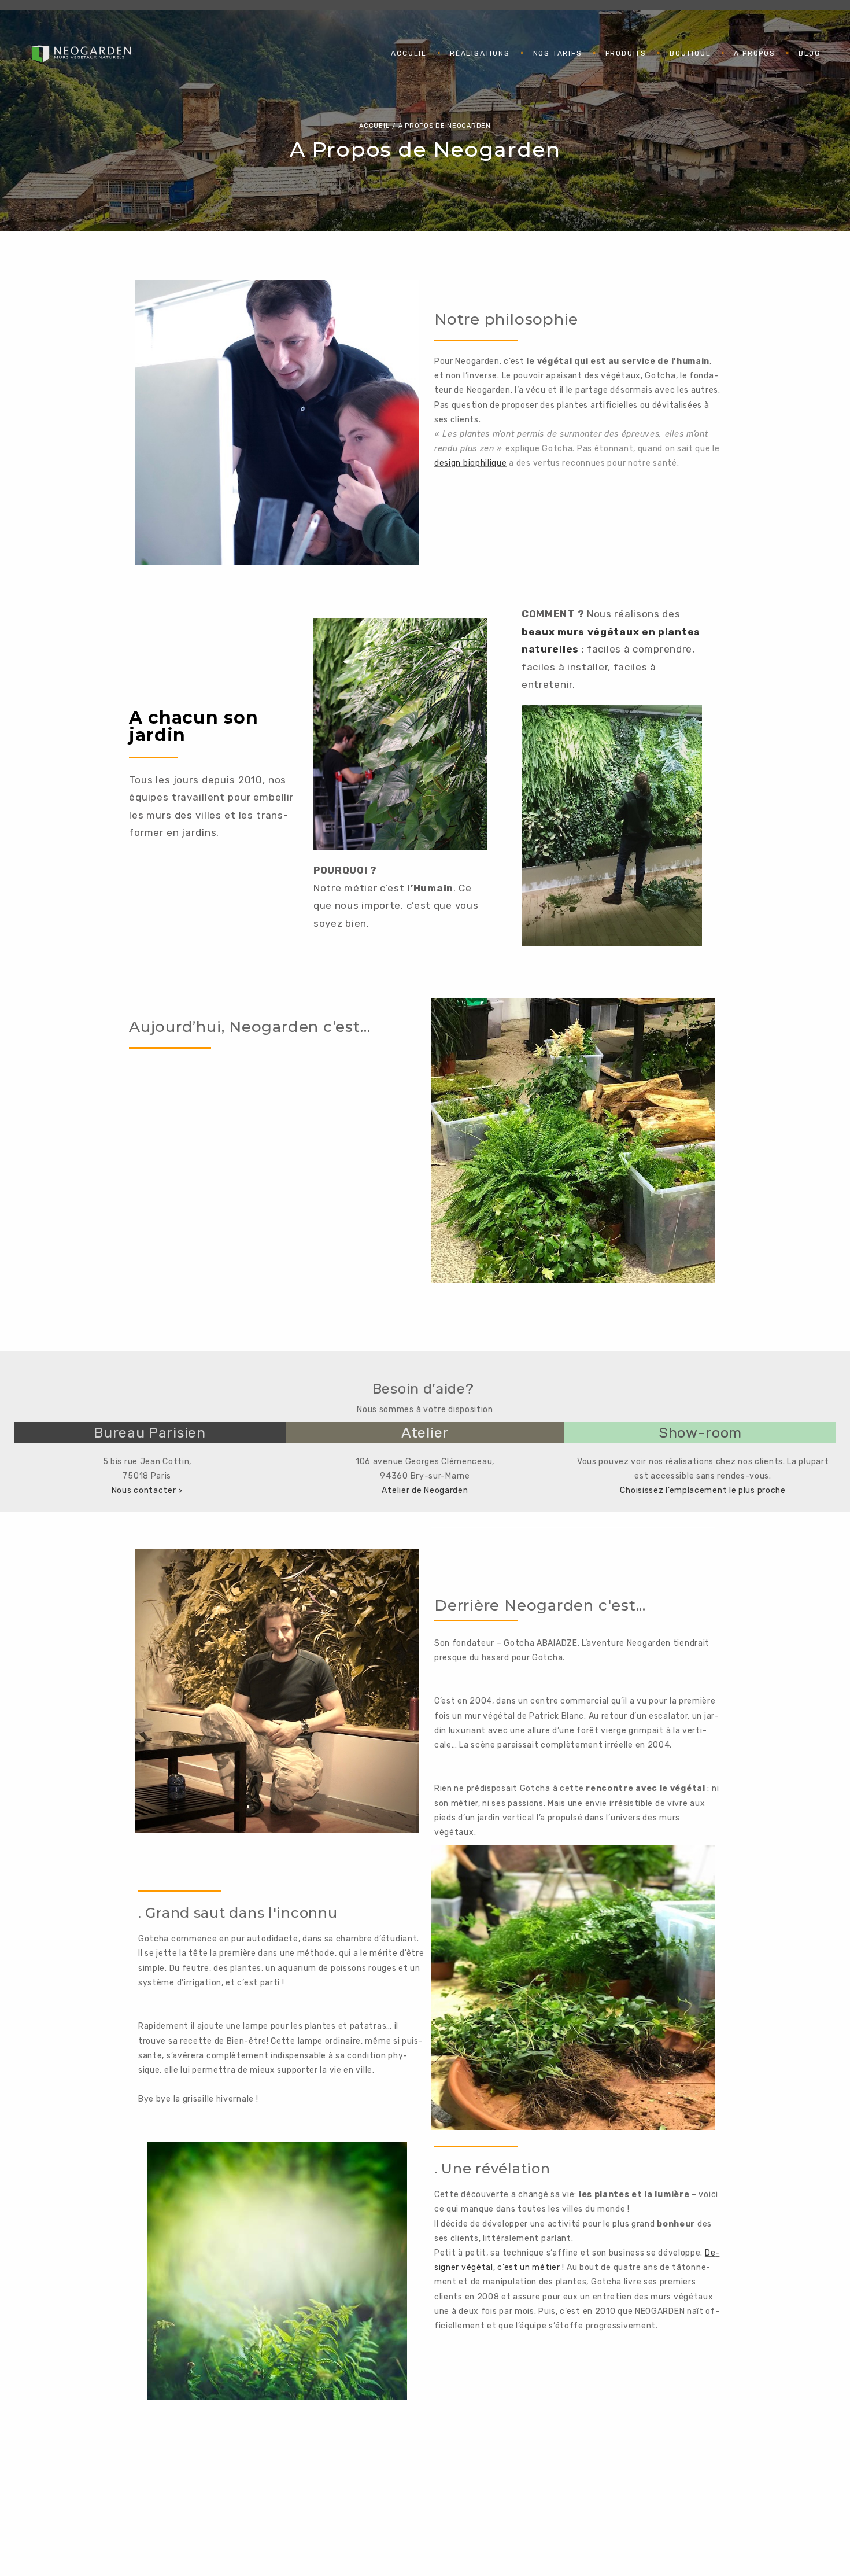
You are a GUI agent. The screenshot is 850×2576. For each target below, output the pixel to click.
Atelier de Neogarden (425, 1490)
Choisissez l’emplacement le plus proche (703, 1490)
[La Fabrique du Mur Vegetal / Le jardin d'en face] (81, 53)
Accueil (374, 126)
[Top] (815, 2541)
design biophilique (471, 463)
